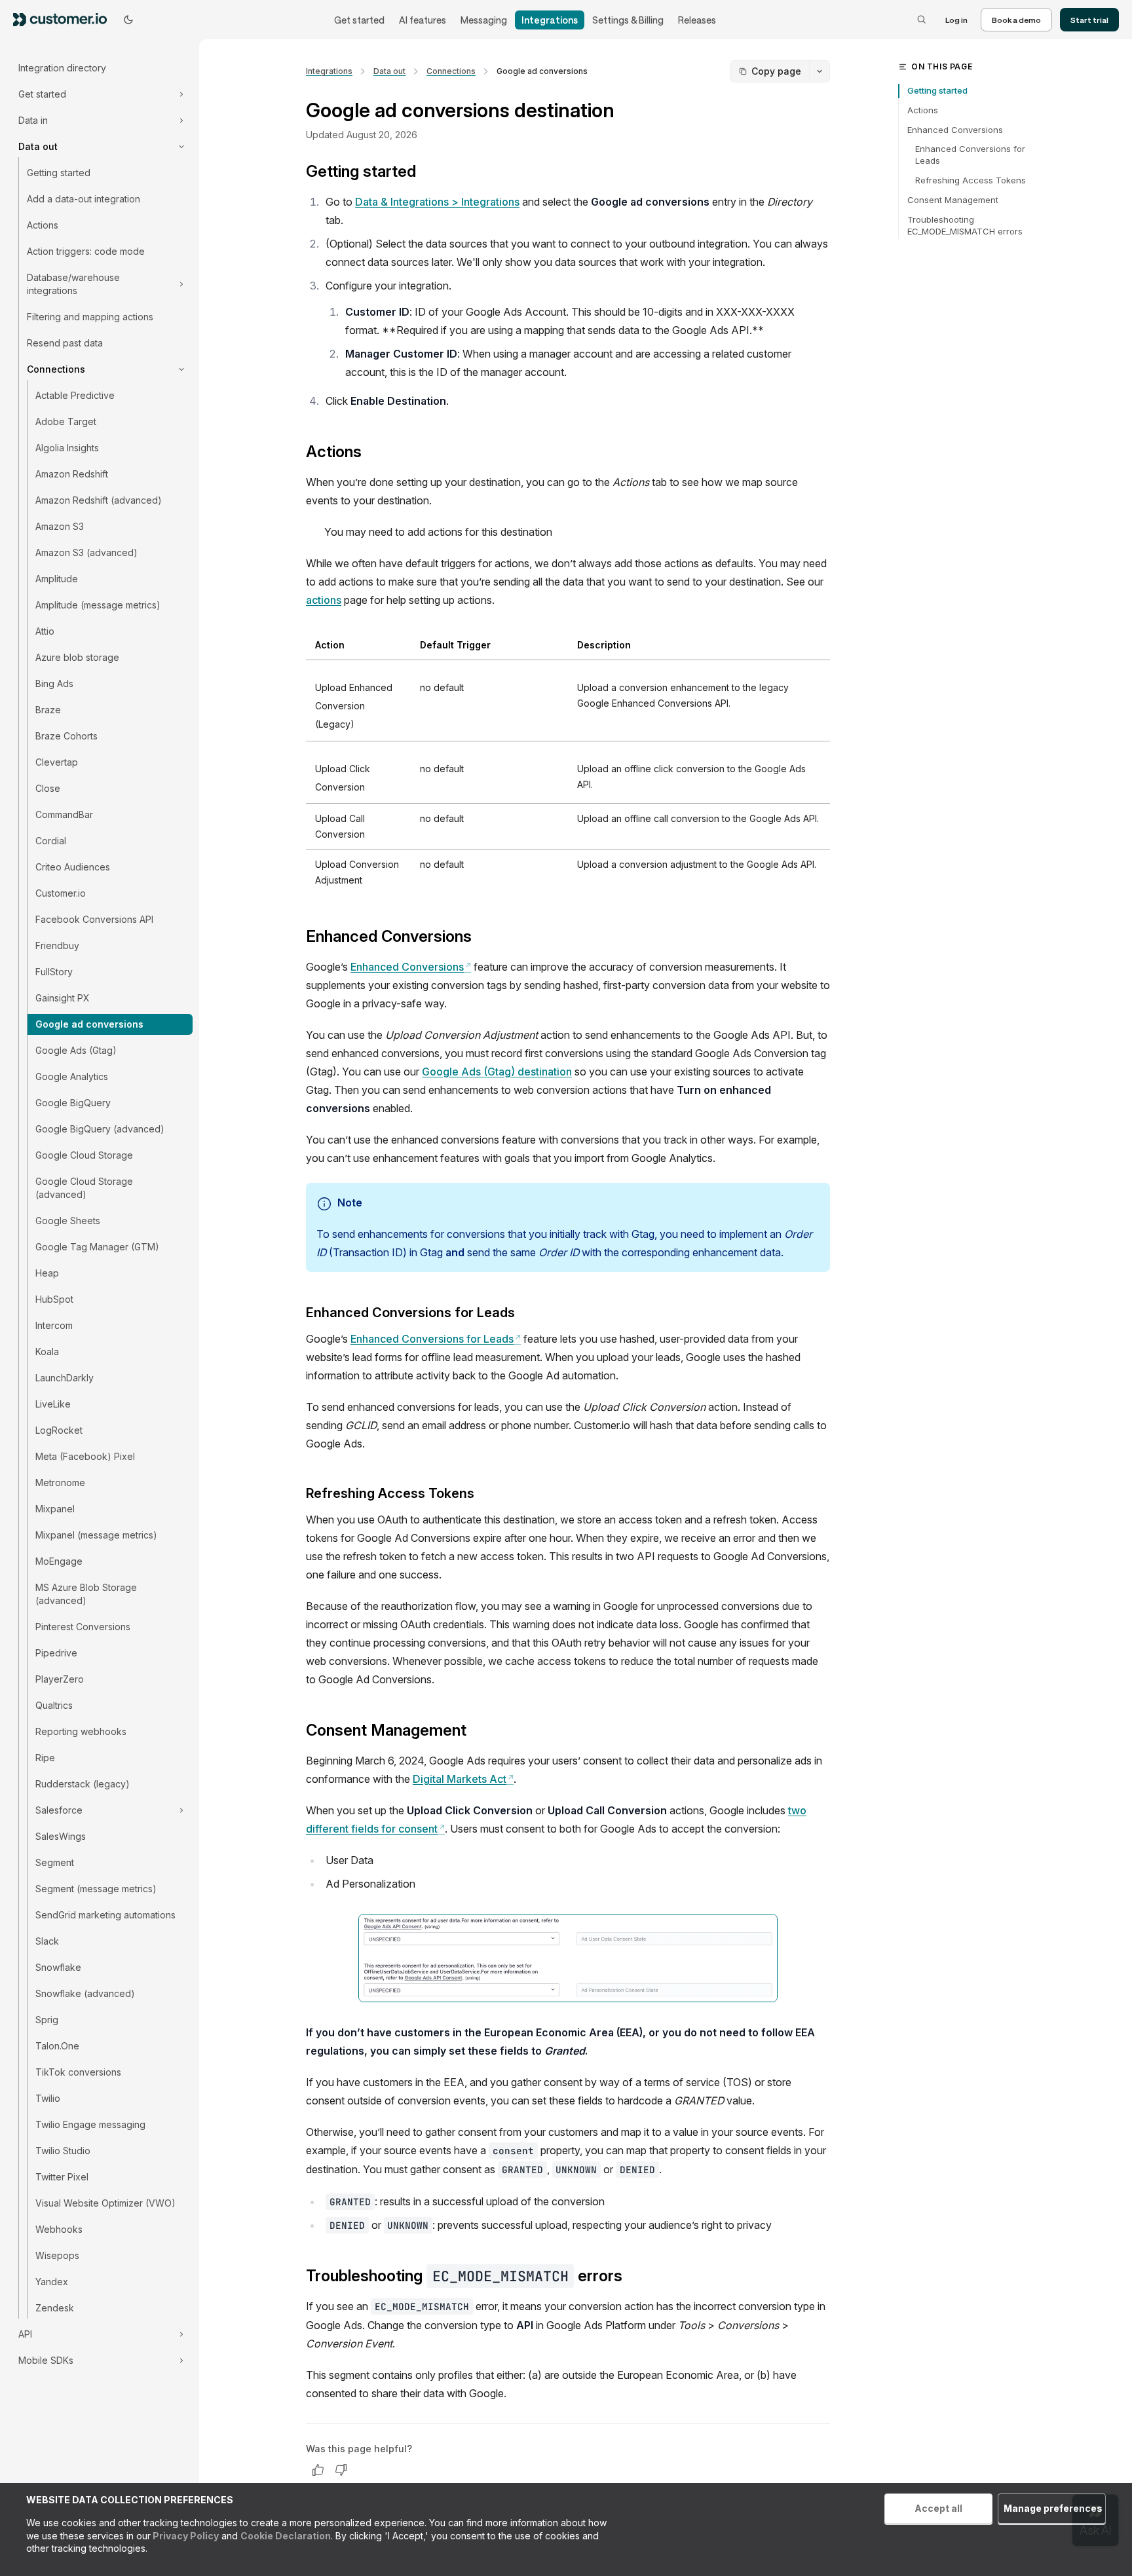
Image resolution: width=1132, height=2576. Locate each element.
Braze (48, 710)
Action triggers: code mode (86, 251)
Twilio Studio (63, 2151)
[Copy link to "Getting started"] (426, 173)
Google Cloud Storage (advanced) (84, 1188)
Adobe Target (66, 421)
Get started (359, 20)
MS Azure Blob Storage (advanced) (86, 1594)
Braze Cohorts (66, 736)
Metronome (60, 1483)
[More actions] (820, 71)
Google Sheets (68, 1221)
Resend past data (65, 343)
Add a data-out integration (84, 199)
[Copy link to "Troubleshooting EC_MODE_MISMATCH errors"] (633, 2277)
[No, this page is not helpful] (341, 2470)
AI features (423, 20)
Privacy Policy (185, 2536)
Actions (43, 225)
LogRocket (59, 1430)
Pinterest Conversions (83, 1627)
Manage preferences (1053, 2508)
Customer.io (61, 893)
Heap (47, 1273)
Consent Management (953, 200)
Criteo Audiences (73, 867)
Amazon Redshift (72, 474)
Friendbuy (57, 945)
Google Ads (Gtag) (76, 1050)
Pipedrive (56, 1653)
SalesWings (61, 1836)
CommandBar (64, 814)
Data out (389, 71)
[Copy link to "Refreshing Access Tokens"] (485, 1495)
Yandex (52, 2282)
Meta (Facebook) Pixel (85, 1456)
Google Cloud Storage (84, 1155)
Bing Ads (54, 683)
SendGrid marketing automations (105, 1915)
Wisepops (57, 2255)
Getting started (59, 173)
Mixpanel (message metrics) (96, 1535)
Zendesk (55, 2308)
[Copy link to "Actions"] (372, 453)
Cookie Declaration (286, 2536)
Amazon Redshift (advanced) (99, 500)
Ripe (45, 1758)
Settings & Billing (628, 20)
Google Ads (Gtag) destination (497, 1072)
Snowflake (58, 1967)
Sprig (47, 2020)
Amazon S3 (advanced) (86, 552)
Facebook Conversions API (94, 919)
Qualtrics (54, 1705)
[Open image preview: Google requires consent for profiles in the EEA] (568, 1958)
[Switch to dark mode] (128, 20)
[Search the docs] (922, 20)
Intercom (54, 1325)
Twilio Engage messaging (90, 2124)
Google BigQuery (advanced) (100, 1129)
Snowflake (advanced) (85, 1993)
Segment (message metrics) (96, 1889)
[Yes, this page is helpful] (318, 2470)
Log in (956, 20)
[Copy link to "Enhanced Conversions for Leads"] (525, 1314)
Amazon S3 (60, 526)
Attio (45, 631)
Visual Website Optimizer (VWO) (105, 2203)
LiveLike (53, 1404)
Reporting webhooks (81, 1731)
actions (324, 600)
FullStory (54, 972)
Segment (55, 1862)
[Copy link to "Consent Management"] (477, 1732)
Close (48, 788)
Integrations (550, 20)
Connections (451, 71)
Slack (47, 1941)
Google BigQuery (73, 1103)
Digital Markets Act (463, 1779)
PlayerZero (60, 1679)
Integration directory (62, 68)
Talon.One (57, 2046)
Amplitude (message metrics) (98, 605)
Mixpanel (55, 1509)
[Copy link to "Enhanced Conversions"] (482, 938)
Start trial (1089, 20)
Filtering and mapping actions (90, 317)
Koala (47, 1352)
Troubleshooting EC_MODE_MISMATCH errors (965, 225)
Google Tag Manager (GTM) (97, 1247)
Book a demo (1016, 20)
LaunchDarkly (65, 1378)
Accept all (938, 2508)
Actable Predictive (75, 395)
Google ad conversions (89, 1024)
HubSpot (54, 1299)
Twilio (48, 2098)
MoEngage (59, 1561)
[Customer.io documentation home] (64, 19)
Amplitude (57, 579)
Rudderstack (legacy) (83, 1784)
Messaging (484, 20)
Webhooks (59, 2229)
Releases (697, 20)
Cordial (51, 841)
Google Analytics (72, 1076)
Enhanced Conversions (411, 967)
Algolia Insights (67, 448)
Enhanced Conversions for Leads (436, 1339)
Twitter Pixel (62, 2177)
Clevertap (57, 762)
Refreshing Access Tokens (971, 180)
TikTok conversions (78, 2072)
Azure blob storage (77, 657)
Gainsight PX (63, 998)
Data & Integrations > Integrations (437, 202)
